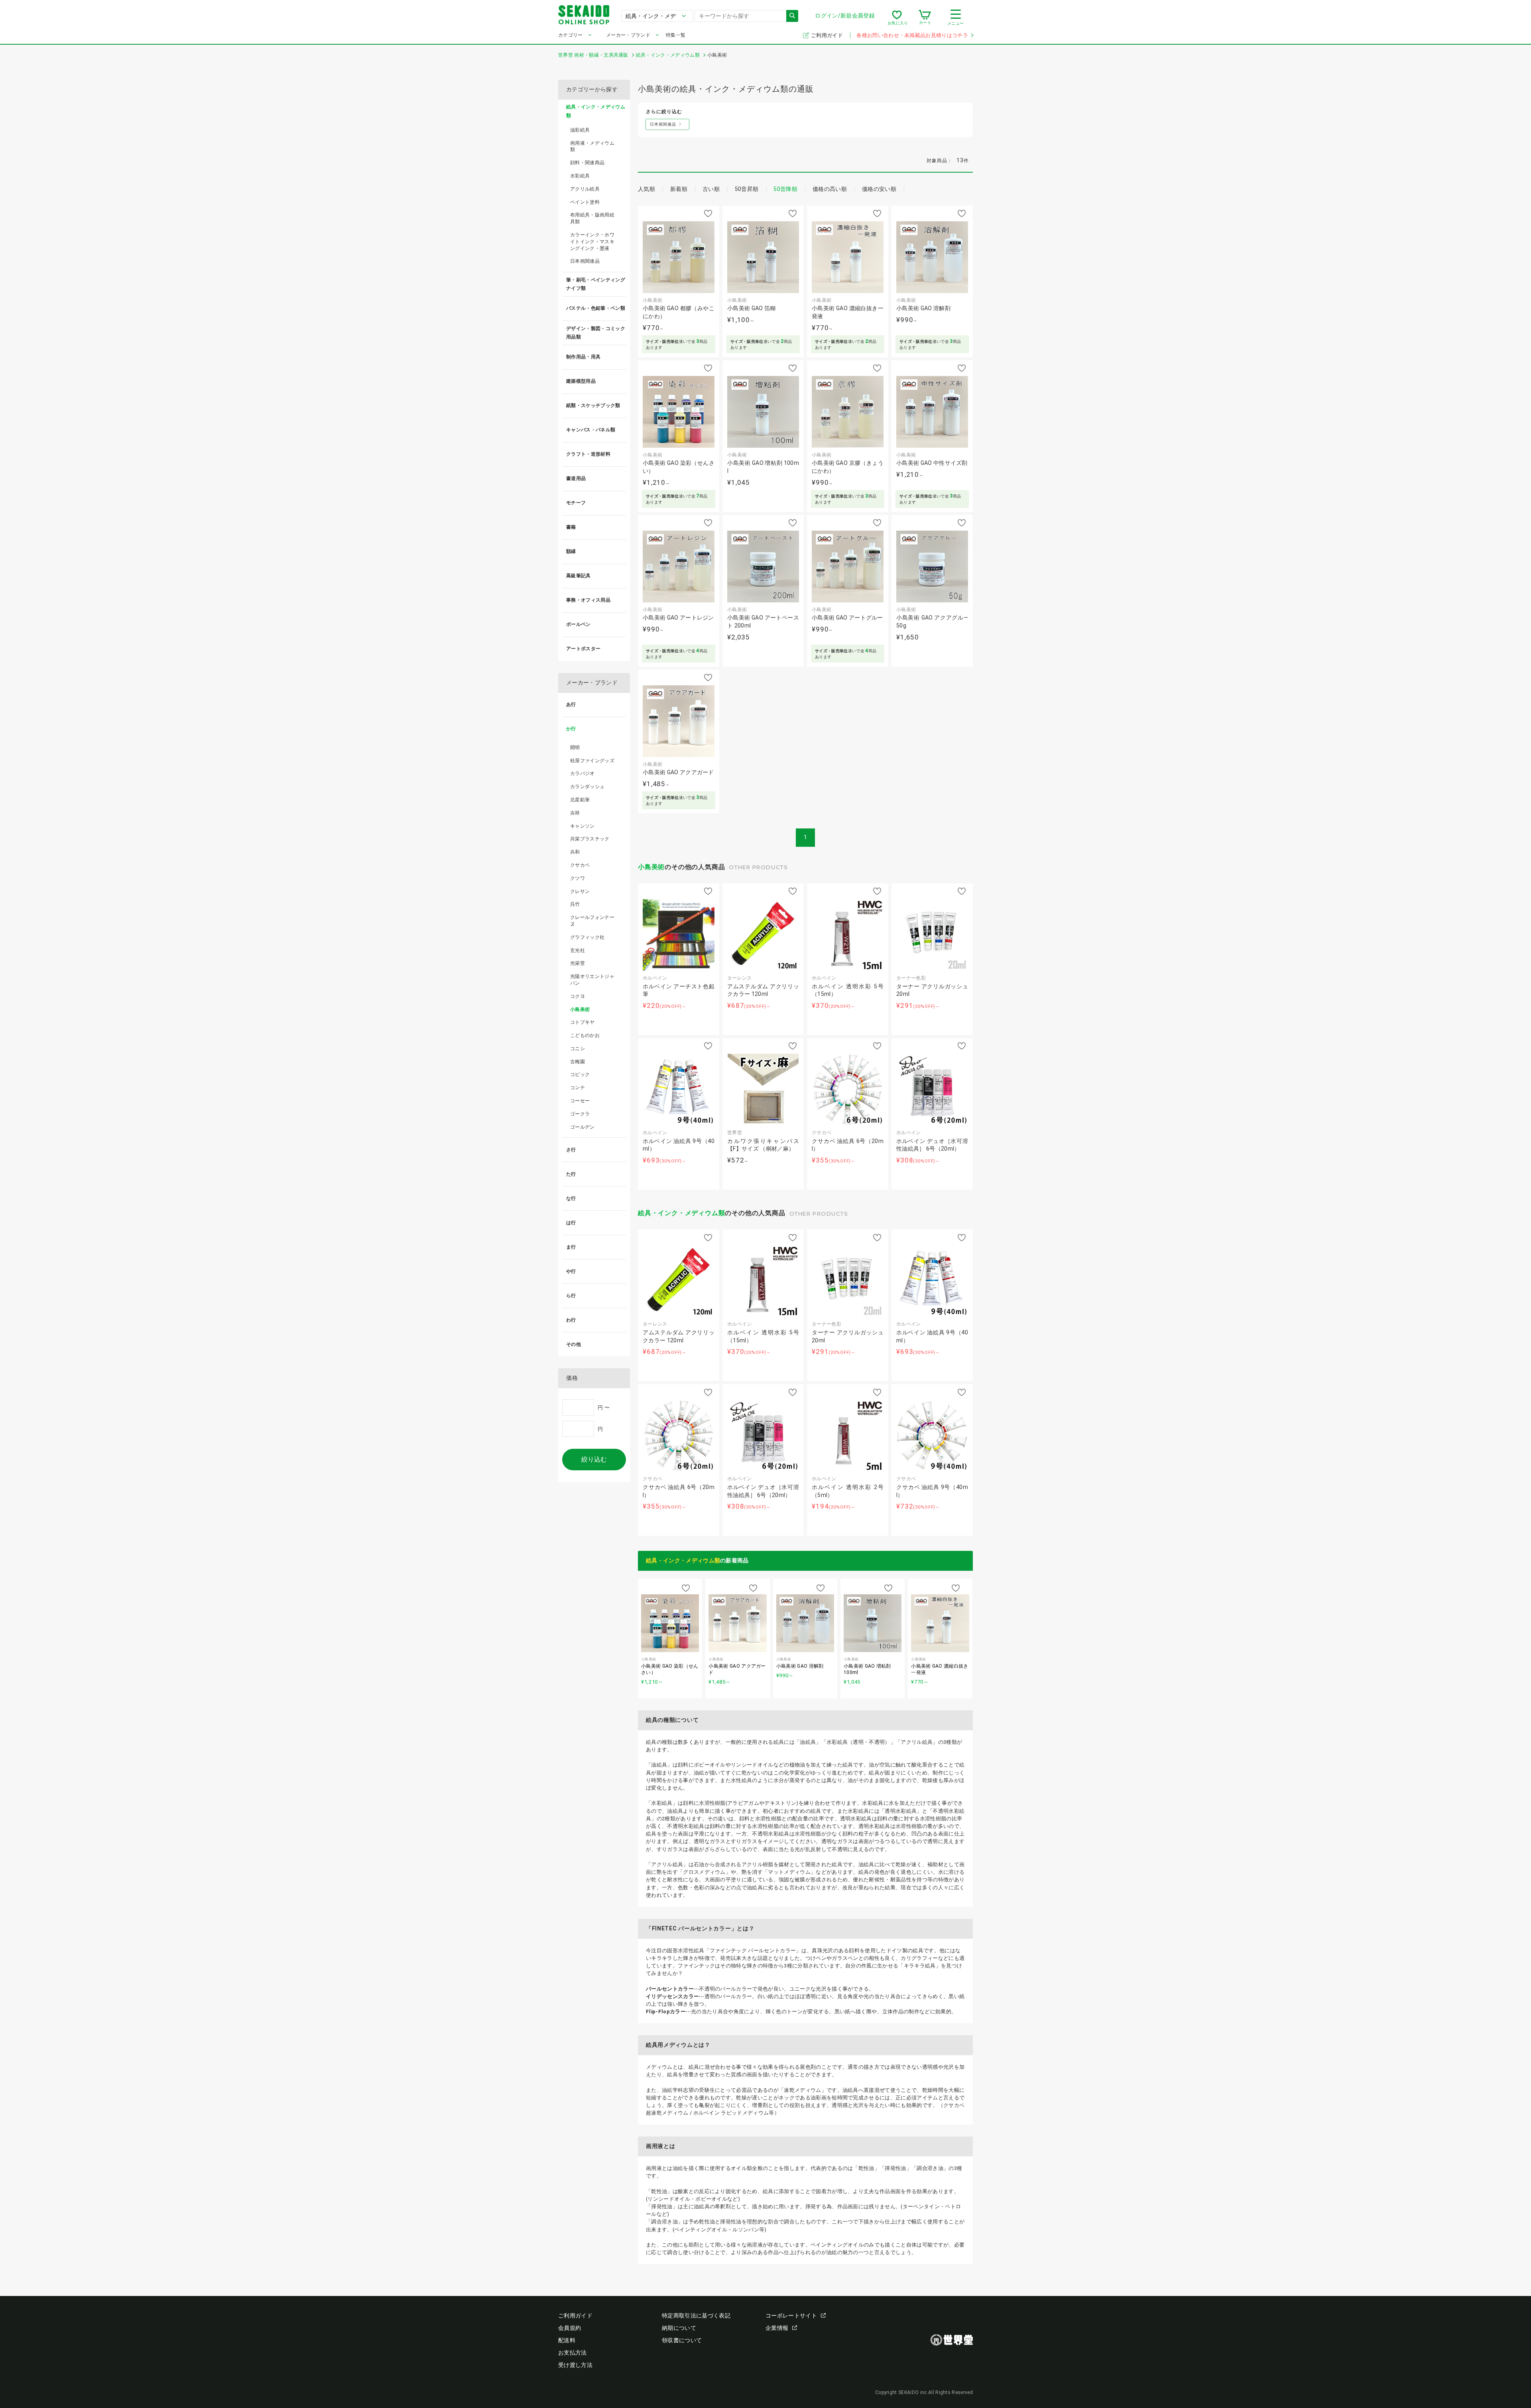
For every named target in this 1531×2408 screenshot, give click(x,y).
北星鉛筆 (580, 800)
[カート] (925, 18)
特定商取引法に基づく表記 (696, 2316)
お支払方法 (573, 2353)
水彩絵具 (580, 176)
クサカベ (580, 865)
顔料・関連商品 (587, 163)
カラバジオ (582, 773)
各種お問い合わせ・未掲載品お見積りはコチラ (912, 35)
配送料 (567, 2340)
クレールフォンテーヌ (592, 921)
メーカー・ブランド (628, 35)
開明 (575, 748)
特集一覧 (676, 35)
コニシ (578, 1049)
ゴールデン (582, 1127)
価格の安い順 (879, 189)
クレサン (580, 891)
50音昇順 (747, 189)
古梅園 (578, 1062)
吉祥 (575, 813)
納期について (679, 2328)
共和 (575, 852)
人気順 (646, 189)
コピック (580, 1074)
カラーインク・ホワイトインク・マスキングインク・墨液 (592, 242)
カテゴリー (571, 35)
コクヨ (578, 996)
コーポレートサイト (791, 2316)
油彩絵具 (580, 130)
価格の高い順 (830, 189)
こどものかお (585, 1035)
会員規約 (570, 2328)
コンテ (578, 1088)
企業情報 (777, 2328)
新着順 (679, 189)
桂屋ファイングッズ (592, 761)
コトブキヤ (582, 1022)
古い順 (711, 189)
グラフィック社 (587, 937)
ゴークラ (580, 1114)
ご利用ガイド (827, 35)
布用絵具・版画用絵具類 (592, 218)
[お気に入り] (897, 18)
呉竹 (575, 904)
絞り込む (594, 1459)
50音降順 (785, 189)
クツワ (578, 878)
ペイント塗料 (585, 202)
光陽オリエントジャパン (592, 980)
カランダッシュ (587, 787)
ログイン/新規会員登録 (845, 16)
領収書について (682, 2340)
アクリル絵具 (585, 189)
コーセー (580, 1101)
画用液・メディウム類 (592, 147)
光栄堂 (578, 963)
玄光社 (578, 950)
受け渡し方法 (575, 2365)
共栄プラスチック (590, 839)
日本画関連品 (585, 261)
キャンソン (582, 826)
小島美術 (651, 867)
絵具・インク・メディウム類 (681, 1213)
